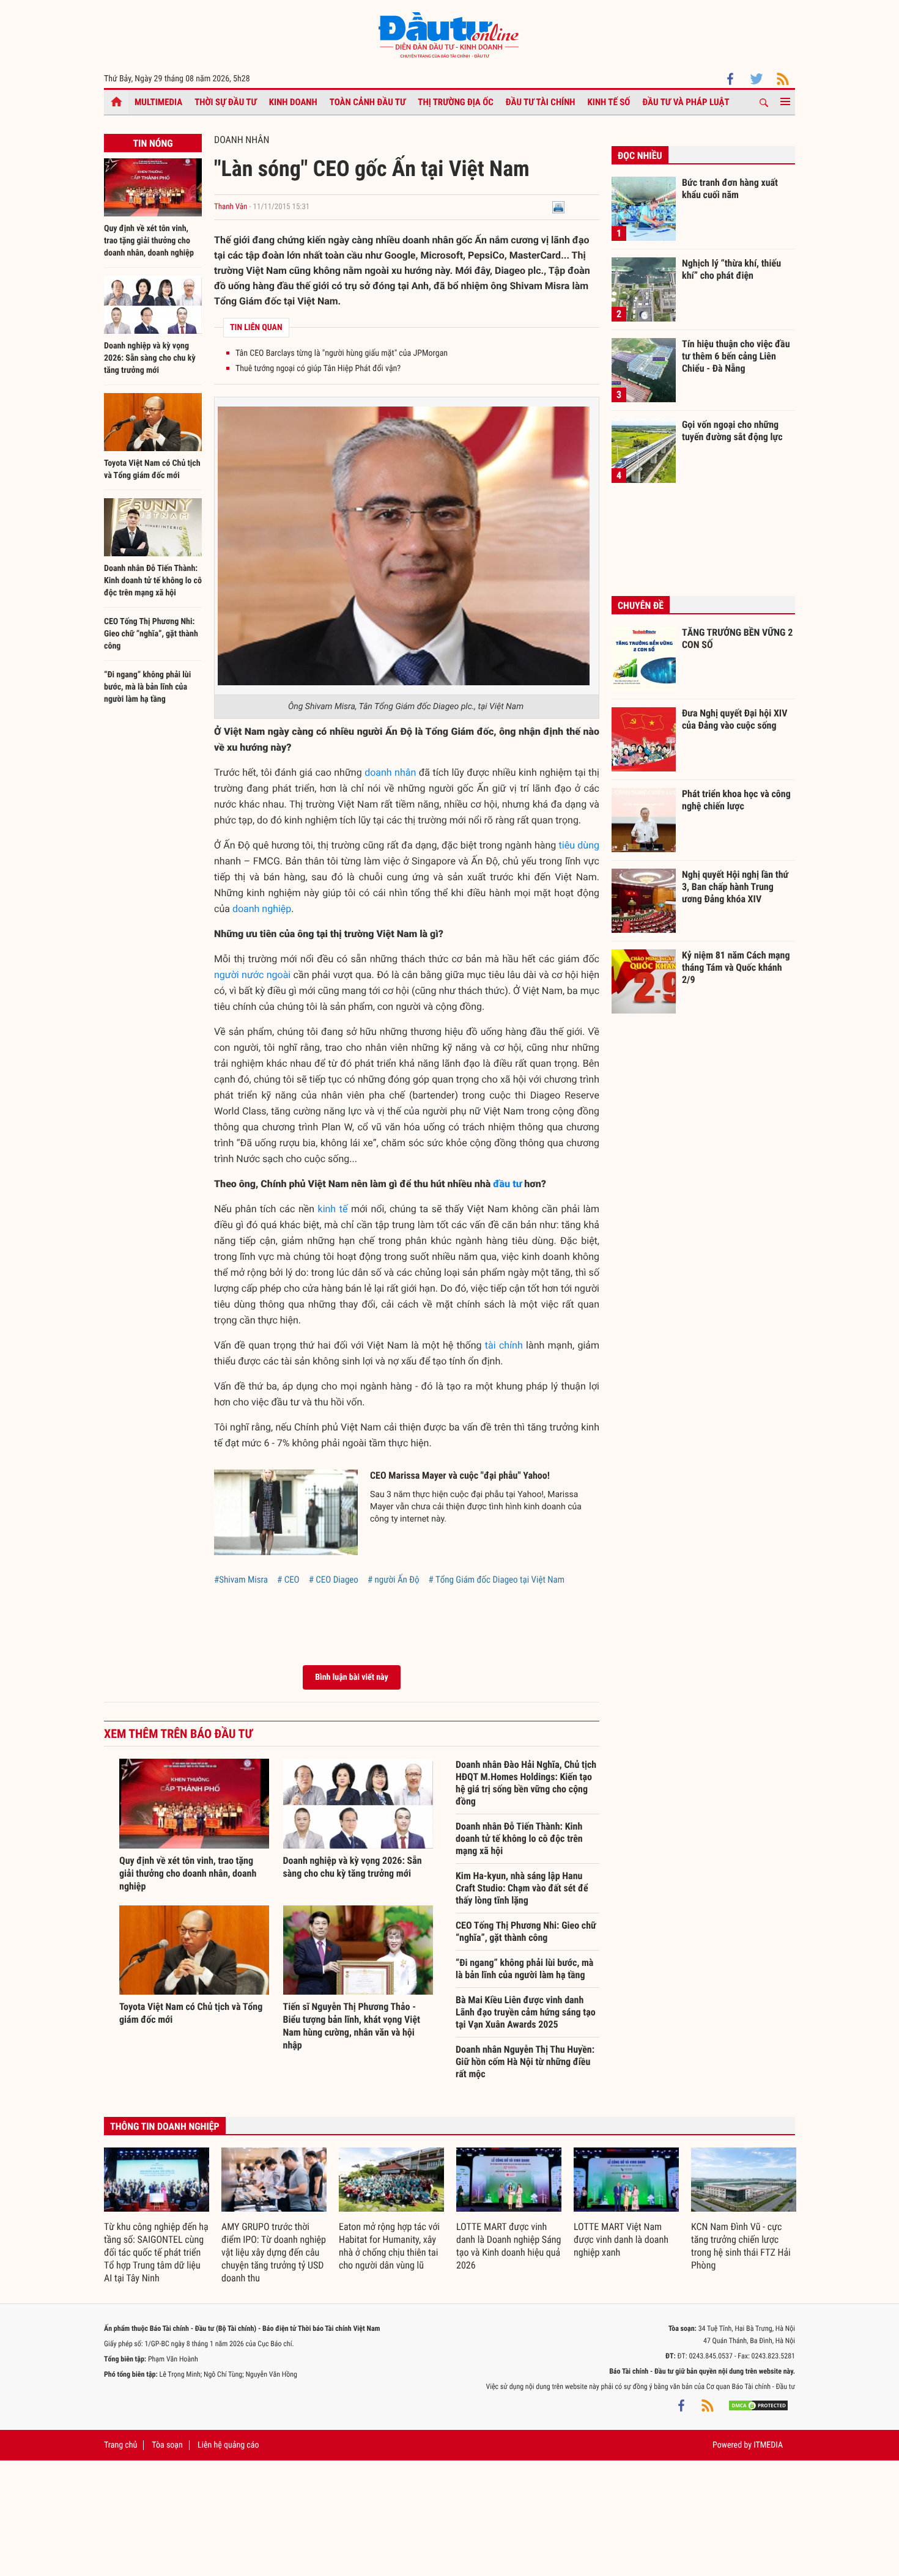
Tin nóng (153, 143)
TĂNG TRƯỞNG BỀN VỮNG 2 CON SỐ (737, 638)
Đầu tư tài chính (541, 102)
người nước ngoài (252, 975)
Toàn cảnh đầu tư (368, 102)
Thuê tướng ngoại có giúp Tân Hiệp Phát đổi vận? (318, 369)
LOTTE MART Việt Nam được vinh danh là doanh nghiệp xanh (621, 2239)
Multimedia (158, 102)
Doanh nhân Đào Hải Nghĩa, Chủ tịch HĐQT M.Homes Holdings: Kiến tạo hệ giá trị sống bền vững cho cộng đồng (526, 1783)
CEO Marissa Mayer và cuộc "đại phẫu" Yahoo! (460, 1475)
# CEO (288, 1580)
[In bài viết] (558, 207)
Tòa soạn (167, 2445)
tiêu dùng (579, 845)
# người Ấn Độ (394, 1580)
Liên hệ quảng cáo (228, 2445)
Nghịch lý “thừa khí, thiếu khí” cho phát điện (731, 269)
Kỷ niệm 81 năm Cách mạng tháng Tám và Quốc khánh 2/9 (736, 967)
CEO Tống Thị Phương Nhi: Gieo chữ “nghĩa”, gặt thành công (151, 634)
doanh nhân (390, 772)
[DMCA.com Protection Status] (758, 2405)
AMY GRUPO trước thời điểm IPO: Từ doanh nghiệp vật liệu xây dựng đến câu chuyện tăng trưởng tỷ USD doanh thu (274, 2252)
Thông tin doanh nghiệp (165, 2126)
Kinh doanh (293, 102)
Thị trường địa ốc (456, 102)
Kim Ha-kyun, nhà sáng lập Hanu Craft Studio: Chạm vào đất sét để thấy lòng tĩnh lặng (522, 1888)
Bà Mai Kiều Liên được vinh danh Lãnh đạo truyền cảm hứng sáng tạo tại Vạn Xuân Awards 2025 (526, 2012)
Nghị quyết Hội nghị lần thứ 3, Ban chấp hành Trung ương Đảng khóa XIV (735, 886)
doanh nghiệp (262, 909)
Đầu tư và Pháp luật (686, 102)
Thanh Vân (231, 207)
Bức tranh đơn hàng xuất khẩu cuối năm (730, 189)
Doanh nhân (242, 140)
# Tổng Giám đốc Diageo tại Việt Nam (497, 1580)
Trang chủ (120, 2445)
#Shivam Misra (241, 1580)
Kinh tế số (609, 102)
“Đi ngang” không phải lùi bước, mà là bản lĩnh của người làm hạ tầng (147, 687)
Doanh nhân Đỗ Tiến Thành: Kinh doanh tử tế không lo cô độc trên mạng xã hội (153, 581)
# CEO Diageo (334, 1580)
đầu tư (507, 1184)
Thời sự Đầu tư (226, 102)
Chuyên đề (641, 605)
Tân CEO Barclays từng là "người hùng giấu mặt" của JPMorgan (342, 353)
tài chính (504, 1345)
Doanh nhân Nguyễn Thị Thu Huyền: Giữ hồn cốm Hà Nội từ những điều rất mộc (525, 2062)
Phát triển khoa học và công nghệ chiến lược (736, 800)
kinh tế (333, 1209)
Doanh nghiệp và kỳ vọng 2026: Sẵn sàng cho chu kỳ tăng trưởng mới (150, 358)
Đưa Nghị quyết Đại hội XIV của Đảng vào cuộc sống (734, 719)
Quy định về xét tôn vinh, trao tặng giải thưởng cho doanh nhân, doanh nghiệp (149, 241)
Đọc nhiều (640, 156)
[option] (157, 2216)
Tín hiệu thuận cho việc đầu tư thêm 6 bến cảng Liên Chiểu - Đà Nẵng (736, 356)
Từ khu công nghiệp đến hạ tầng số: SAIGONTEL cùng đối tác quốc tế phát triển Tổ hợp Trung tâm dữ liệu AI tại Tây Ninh (156, 2252)
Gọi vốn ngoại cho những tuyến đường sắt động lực (732, 431)
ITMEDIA (768, 2445)
